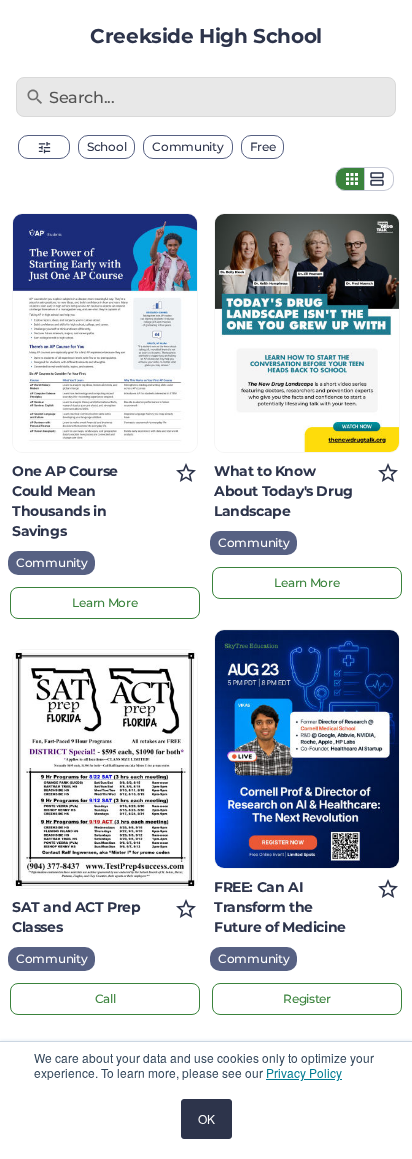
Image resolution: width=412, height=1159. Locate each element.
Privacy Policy (304, 1072)
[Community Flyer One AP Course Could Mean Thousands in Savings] (105, 333)
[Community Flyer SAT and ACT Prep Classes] (105, 769)
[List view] (379, 179)
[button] (44, 147)
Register (307, 998)
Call (105, 998)
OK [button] (206, 1118)
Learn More (104, 602)
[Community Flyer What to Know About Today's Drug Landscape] (307, 333)
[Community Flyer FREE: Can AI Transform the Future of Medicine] (307, 749)
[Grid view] (350, 179)
